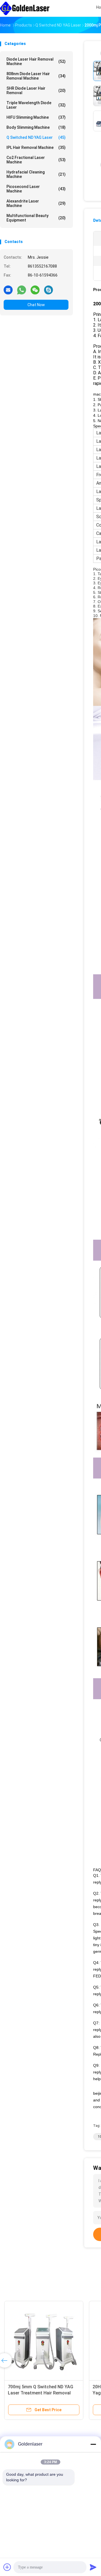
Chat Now (36, 305)
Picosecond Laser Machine (36, 189)
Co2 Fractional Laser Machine (36, 160)
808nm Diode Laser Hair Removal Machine (36, 76)
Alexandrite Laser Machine (36, 203)
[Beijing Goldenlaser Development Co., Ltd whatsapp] (22, 290)
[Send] (93, 2567)
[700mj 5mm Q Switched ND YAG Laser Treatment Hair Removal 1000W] (44, 2340)
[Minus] (93, 2444)
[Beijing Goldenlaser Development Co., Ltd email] (8, 290)
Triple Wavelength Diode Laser (36, 105)
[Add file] (7, 2567)
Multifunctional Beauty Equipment (36, 218)
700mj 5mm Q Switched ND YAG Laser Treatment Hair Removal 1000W (41, 2393)
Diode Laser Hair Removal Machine (36, 61)
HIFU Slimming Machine (36, 117)
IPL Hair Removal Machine (36, 147)
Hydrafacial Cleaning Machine (36, 174)
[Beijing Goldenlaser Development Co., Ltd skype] (49, 290)
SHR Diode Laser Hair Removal (36, 91)
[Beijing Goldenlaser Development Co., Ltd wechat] (35, 290)
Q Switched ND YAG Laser (36, 137)
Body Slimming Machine (36, 127)
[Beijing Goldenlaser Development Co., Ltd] (25, 8)
